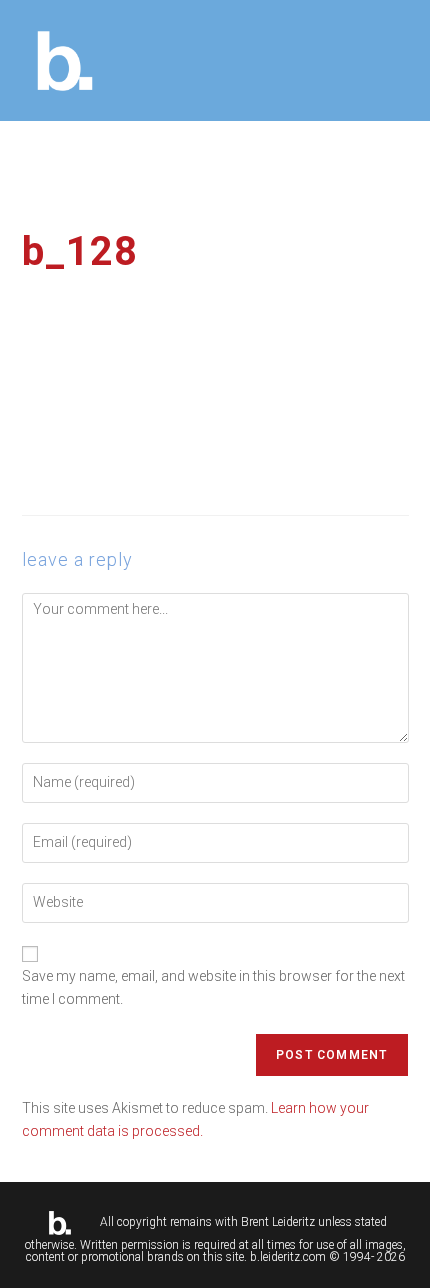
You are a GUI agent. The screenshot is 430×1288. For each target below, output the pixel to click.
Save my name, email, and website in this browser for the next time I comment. (213, 987)
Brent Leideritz (278, 1222)
